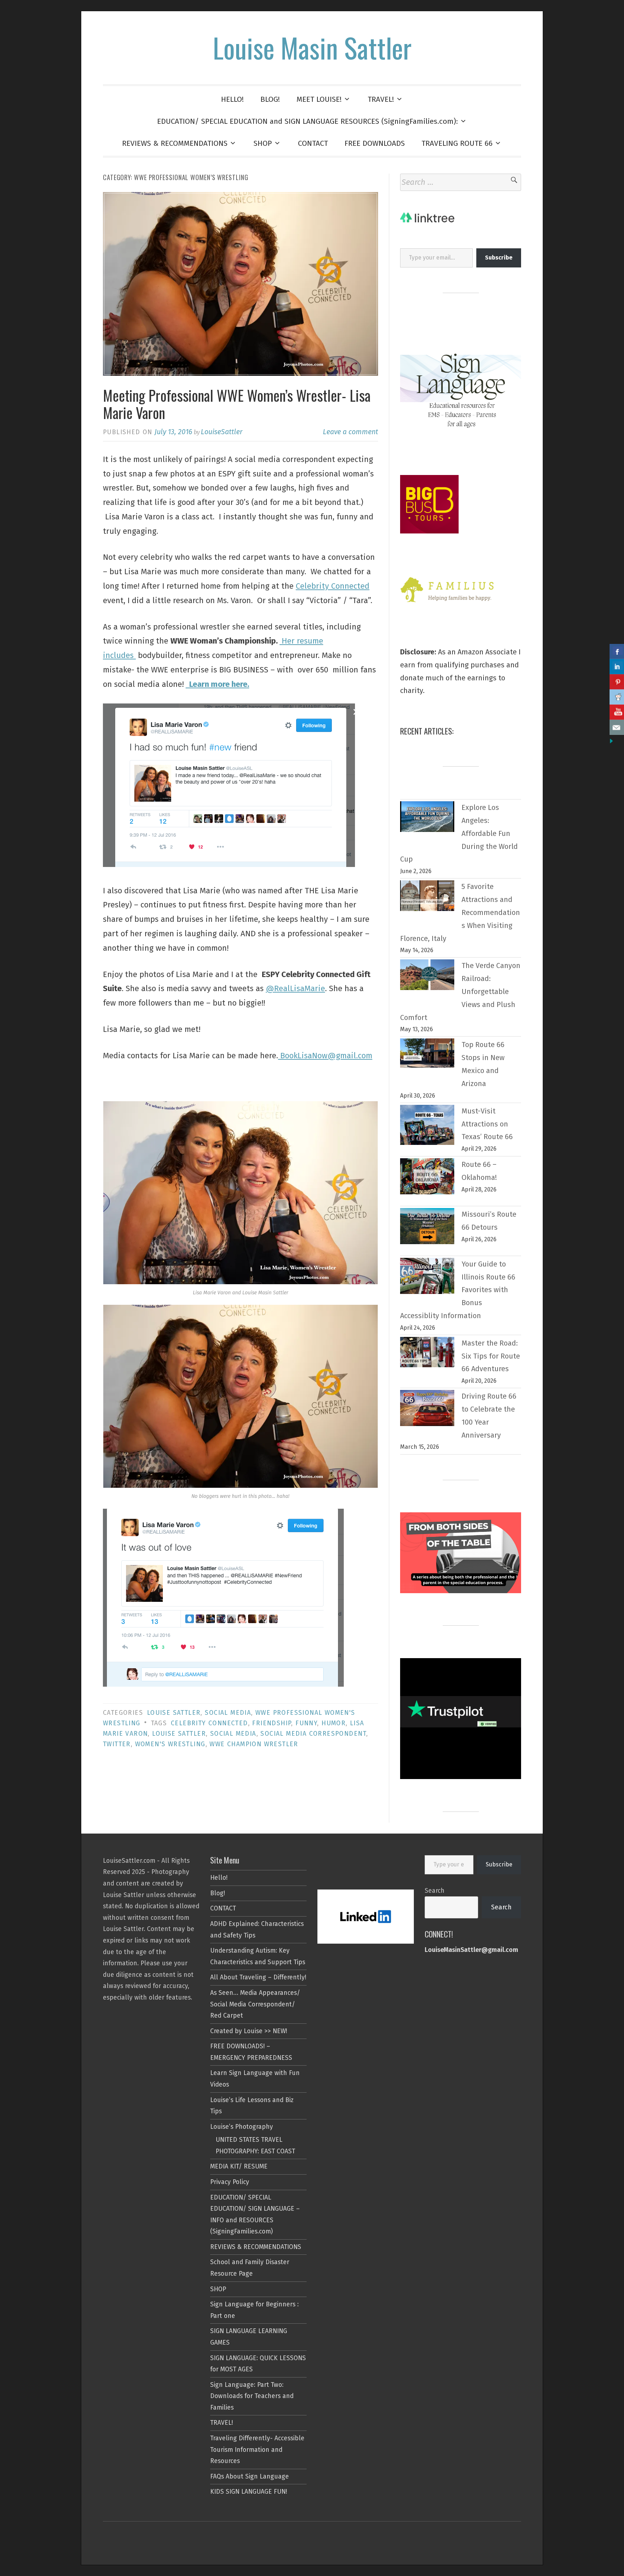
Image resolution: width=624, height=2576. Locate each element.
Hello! (219, 1878)
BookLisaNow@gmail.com (325, 1056)
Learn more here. (217, 684)
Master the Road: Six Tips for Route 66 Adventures (491, 1356)
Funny (306, 1723)
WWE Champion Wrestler (254, 1744)
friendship (272, 1723)
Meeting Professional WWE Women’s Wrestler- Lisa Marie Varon (237, 404)
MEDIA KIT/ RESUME (239, 2167)
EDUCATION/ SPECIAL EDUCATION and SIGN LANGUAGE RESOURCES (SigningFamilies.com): (307, 121)
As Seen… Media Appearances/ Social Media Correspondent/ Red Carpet (255, 2004)
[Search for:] (461, 182)
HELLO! (232, 99)
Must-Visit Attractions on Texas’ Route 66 (487, 1124)
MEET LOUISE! (319, 99)
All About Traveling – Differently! (258, 1977)
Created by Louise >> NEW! (249, 2031)
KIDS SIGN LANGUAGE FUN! (249, 2492)
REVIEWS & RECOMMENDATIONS (175, 143)
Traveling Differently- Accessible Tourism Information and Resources (257, 2450)
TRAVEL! (381, 99)
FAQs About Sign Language (250, 2477)
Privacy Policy (230, 2182)
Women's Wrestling (170, 1744)
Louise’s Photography (242, 2127)
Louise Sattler (174, 1713)
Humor (333, 1723)
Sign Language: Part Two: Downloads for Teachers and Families (252, 2396)
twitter (117, 1744)
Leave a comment (350, 432)
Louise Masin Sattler (312, 47)
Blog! (218, 1893)
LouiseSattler (222, 432)
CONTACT (313, 143)
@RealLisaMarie (295, 988)
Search (435, 1891)
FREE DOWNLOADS (375, 143)
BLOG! (270, 99)
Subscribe (499, 1864)
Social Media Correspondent (313, 1734)
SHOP (263, 143)
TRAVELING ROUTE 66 (457, 143)
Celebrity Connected (333, 586)
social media (228, 1713)
